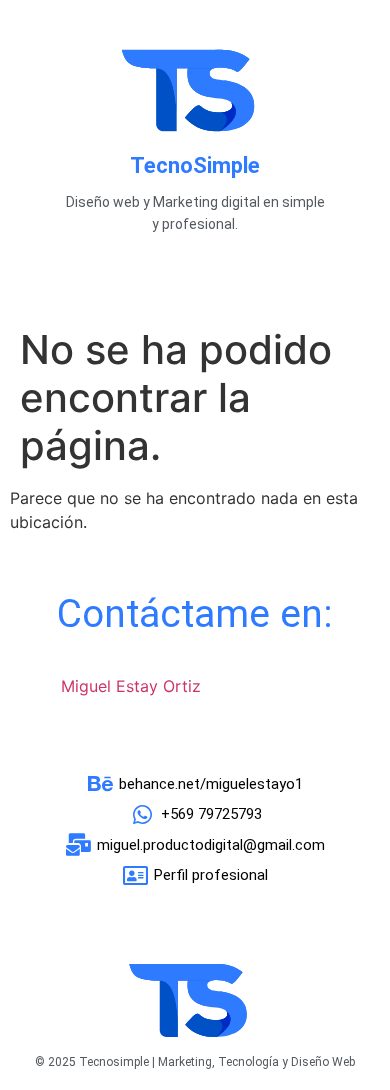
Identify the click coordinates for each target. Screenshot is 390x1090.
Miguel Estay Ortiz (131, 686)
